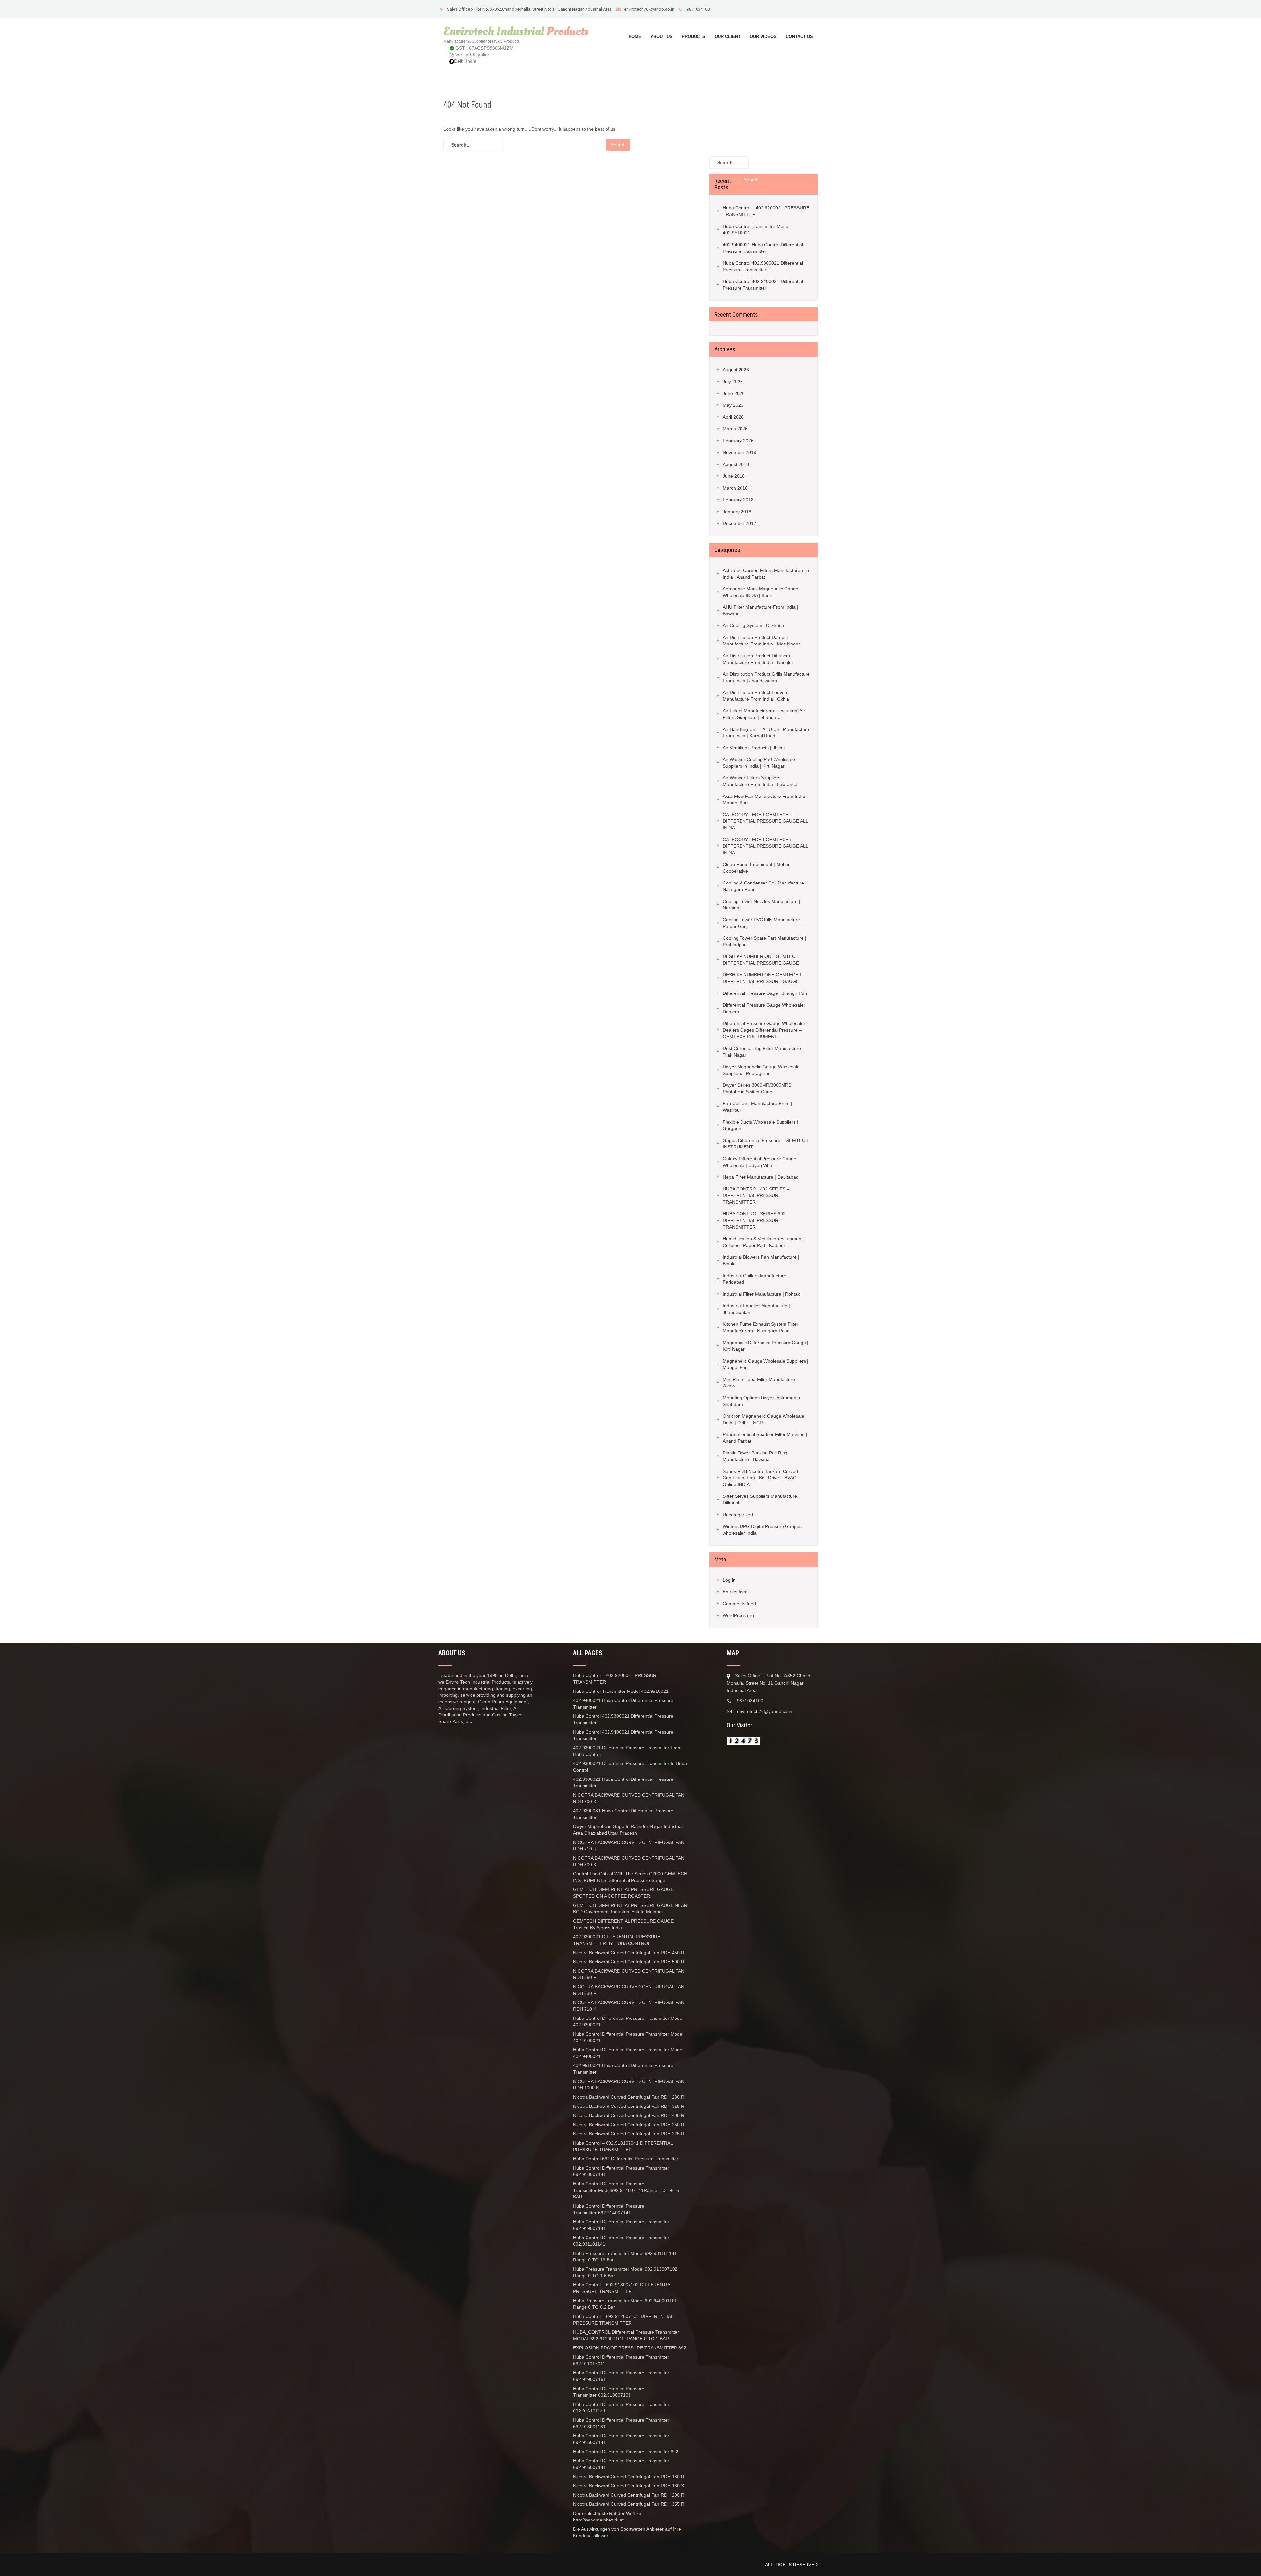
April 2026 (733, 417)
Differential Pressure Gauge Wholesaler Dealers (764, 1008)
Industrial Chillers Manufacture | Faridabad (756, 1279)
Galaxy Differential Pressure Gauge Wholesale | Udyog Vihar (760, 1162)
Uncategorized (738, 1515)
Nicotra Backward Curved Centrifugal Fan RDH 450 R (629, 1953)
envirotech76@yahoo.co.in (649, 9)
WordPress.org (738, 1615)
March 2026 (735, 429)
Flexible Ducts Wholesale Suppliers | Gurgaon (761, 1125)
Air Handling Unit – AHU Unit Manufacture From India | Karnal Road (766, 732)
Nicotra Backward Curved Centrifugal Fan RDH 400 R (629, 2115)
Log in (729, 1580)
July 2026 (733, 382)
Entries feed (735, 1592)
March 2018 (735, 488)
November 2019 (740, 452)
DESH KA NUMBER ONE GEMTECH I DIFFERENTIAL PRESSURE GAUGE (762, 978)
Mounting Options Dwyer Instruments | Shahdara (763, 1401)
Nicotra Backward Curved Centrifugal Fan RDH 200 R (629, 2495)
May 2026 (733, 405)
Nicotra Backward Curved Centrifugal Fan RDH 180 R (629, 2477)
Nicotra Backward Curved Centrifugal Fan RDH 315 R (629, 2106)
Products (694, 37)
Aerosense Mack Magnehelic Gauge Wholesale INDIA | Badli (761, 592)
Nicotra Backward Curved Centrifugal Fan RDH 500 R (629, 1962)
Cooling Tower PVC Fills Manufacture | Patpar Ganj (763, 923)
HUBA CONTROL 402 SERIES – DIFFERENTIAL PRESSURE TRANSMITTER (756, 1195)
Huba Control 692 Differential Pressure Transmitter (626, 2159)
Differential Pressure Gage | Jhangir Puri (765, 993)
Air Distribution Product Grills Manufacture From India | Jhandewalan (766, 677)
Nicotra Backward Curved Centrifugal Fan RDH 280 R (629, 2097)
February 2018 (738, 500)
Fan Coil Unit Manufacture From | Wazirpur (758, 1107)
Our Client (728, 37)
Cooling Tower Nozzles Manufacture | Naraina (762, 905)
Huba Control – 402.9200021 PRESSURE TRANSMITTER (766, 211)
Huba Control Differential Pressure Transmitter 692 (626, 2452)
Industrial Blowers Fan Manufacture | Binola (761, 1260)
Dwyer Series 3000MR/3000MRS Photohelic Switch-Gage (757, 1088)
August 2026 (736, 370)
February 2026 (738, 441)
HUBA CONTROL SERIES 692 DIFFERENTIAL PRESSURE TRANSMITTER (754, 1220)
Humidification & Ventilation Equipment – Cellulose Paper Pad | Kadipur (765, 1242)
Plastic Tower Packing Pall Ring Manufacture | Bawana (755, 1456)
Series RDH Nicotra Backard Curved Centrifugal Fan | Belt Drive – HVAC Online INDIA (760, 1478)
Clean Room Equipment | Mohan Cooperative (757, 868)
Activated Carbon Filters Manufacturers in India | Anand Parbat (766, 574)
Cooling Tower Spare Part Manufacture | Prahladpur (764, 941)
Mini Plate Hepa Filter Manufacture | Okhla (760, 1383)
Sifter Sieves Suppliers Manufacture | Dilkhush (761, 1499)
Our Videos (763, 37)
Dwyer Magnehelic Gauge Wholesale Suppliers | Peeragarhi (761, 1070)
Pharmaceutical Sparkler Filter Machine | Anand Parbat (765, 1438)
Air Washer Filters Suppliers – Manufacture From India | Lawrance (760, 781)
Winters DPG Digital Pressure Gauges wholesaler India (762, 1530)
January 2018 (737, 512)
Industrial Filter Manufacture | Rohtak (761, 1294)
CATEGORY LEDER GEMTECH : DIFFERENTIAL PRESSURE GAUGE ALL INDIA (765, 821)
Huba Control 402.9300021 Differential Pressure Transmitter (763, 266)
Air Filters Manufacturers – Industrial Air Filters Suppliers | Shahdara (764, 714)
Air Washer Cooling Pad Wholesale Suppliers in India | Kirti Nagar (759, 763)
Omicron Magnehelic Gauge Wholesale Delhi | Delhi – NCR (763, 1419)
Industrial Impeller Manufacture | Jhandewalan (756, 1309)
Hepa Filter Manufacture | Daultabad (761, 1177)
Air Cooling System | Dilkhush (753, 625)
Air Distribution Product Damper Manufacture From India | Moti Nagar (761, 641)
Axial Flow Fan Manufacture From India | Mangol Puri (765, 799)
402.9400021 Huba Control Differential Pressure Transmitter (763, 248)
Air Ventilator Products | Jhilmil (754, 748)
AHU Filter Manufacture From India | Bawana (761, 610)
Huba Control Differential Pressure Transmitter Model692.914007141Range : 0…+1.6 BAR (626, 2190)
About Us (662, 37)
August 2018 (736, 464)
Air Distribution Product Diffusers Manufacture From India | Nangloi (758, 659)
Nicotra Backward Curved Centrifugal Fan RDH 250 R (629, 2125)
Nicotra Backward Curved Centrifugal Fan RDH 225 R (629, 2134)
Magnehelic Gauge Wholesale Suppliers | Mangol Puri (766, 1364)
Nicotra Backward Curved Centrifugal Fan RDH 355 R (629, 2504)
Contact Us (799, 37)
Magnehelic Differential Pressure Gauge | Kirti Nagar (766, 1346)
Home (635, 37)
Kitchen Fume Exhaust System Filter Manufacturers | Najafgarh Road (761, 1327)
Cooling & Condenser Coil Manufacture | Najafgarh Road (765, 886)
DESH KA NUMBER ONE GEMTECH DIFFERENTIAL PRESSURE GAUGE (761, 960)
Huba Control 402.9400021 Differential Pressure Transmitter (763, 285)
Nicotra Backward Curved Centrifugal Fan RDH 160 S (629, 2486)
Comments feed (739, 1604)
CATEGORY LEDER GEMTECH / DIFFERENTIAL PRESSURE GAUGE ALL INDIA (765, 846)
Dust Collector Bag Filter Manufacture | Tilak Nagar (763, 1052)
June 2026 (734, 393)
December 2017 (740, 523)
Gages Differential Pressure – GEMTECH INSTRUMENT (766, 1144)
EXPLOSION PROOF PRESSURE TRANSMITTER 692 (630, 2348)
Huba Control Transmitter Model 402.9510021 (756, 229)
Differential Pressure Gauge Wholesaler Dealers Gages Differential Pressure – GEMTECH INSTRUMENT (764, 1030)
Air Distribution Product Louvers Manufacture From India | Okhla (756, 696)
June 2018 (734, 476)
